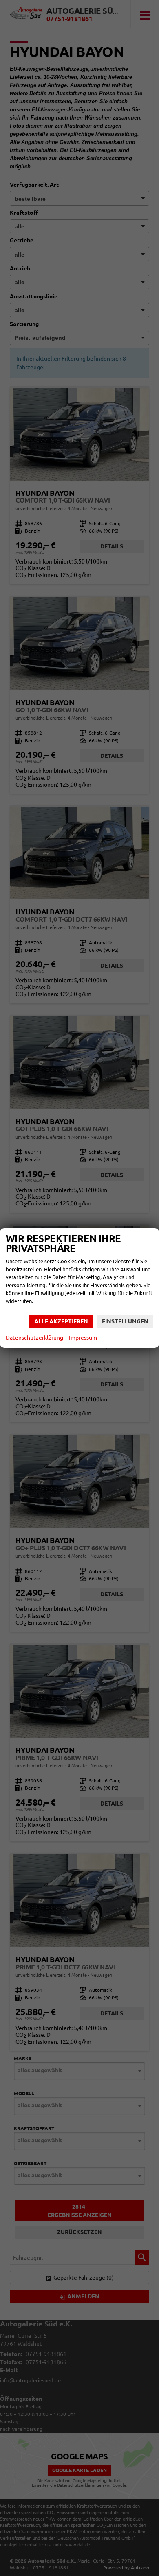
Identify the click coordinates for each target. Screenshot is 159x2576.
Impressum (83, 1338)
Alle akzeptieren (61, 1321)
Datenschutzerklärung (34, 1338)
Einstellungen (125, 1321)
